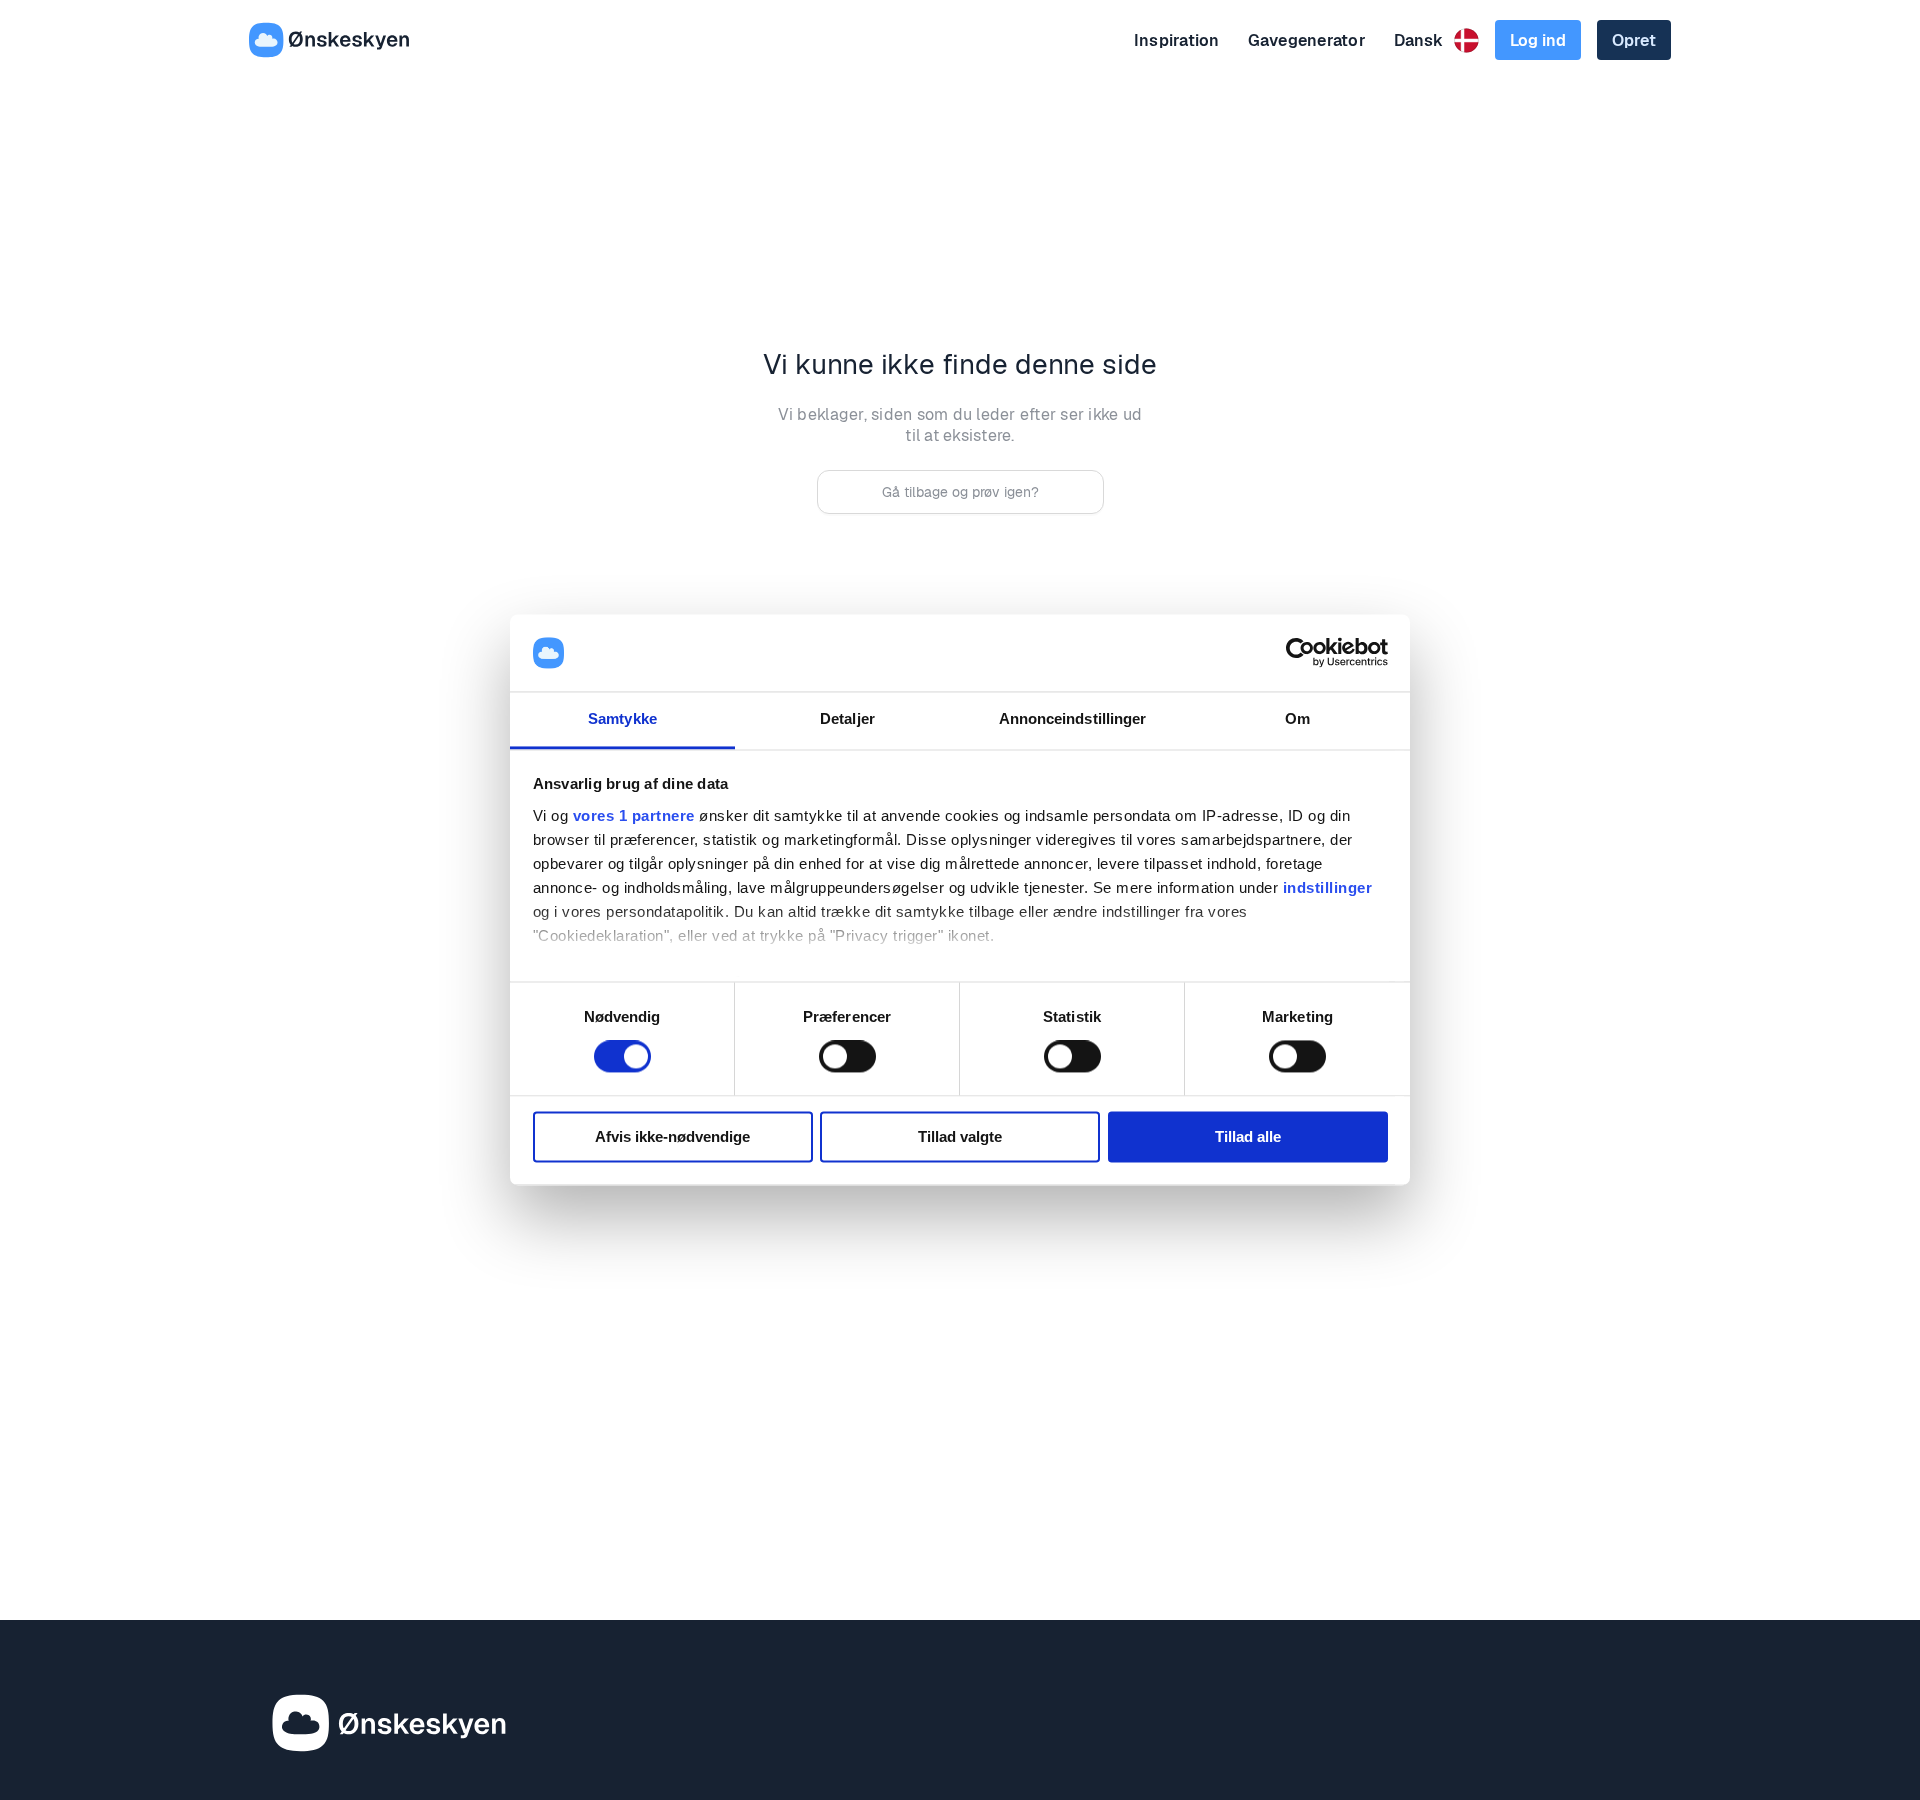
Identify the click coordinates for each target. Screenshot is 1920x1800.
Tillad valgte (960, 1136)
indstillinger (1328, 887)
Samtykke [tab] (622, 718)
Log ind (1538, 40)
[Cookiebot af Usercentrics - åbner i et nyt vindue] (1300, 653)
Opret (1634, 40)
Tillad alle (1248, 1136)
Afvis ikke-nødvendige (672, 1136)
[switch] (847, 1057)
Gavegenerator (1307, 40)
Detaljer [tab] (847, 718)
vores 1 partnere (634, 815)
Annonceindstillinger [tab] (1073, 718)
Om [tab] (1297, 718)
